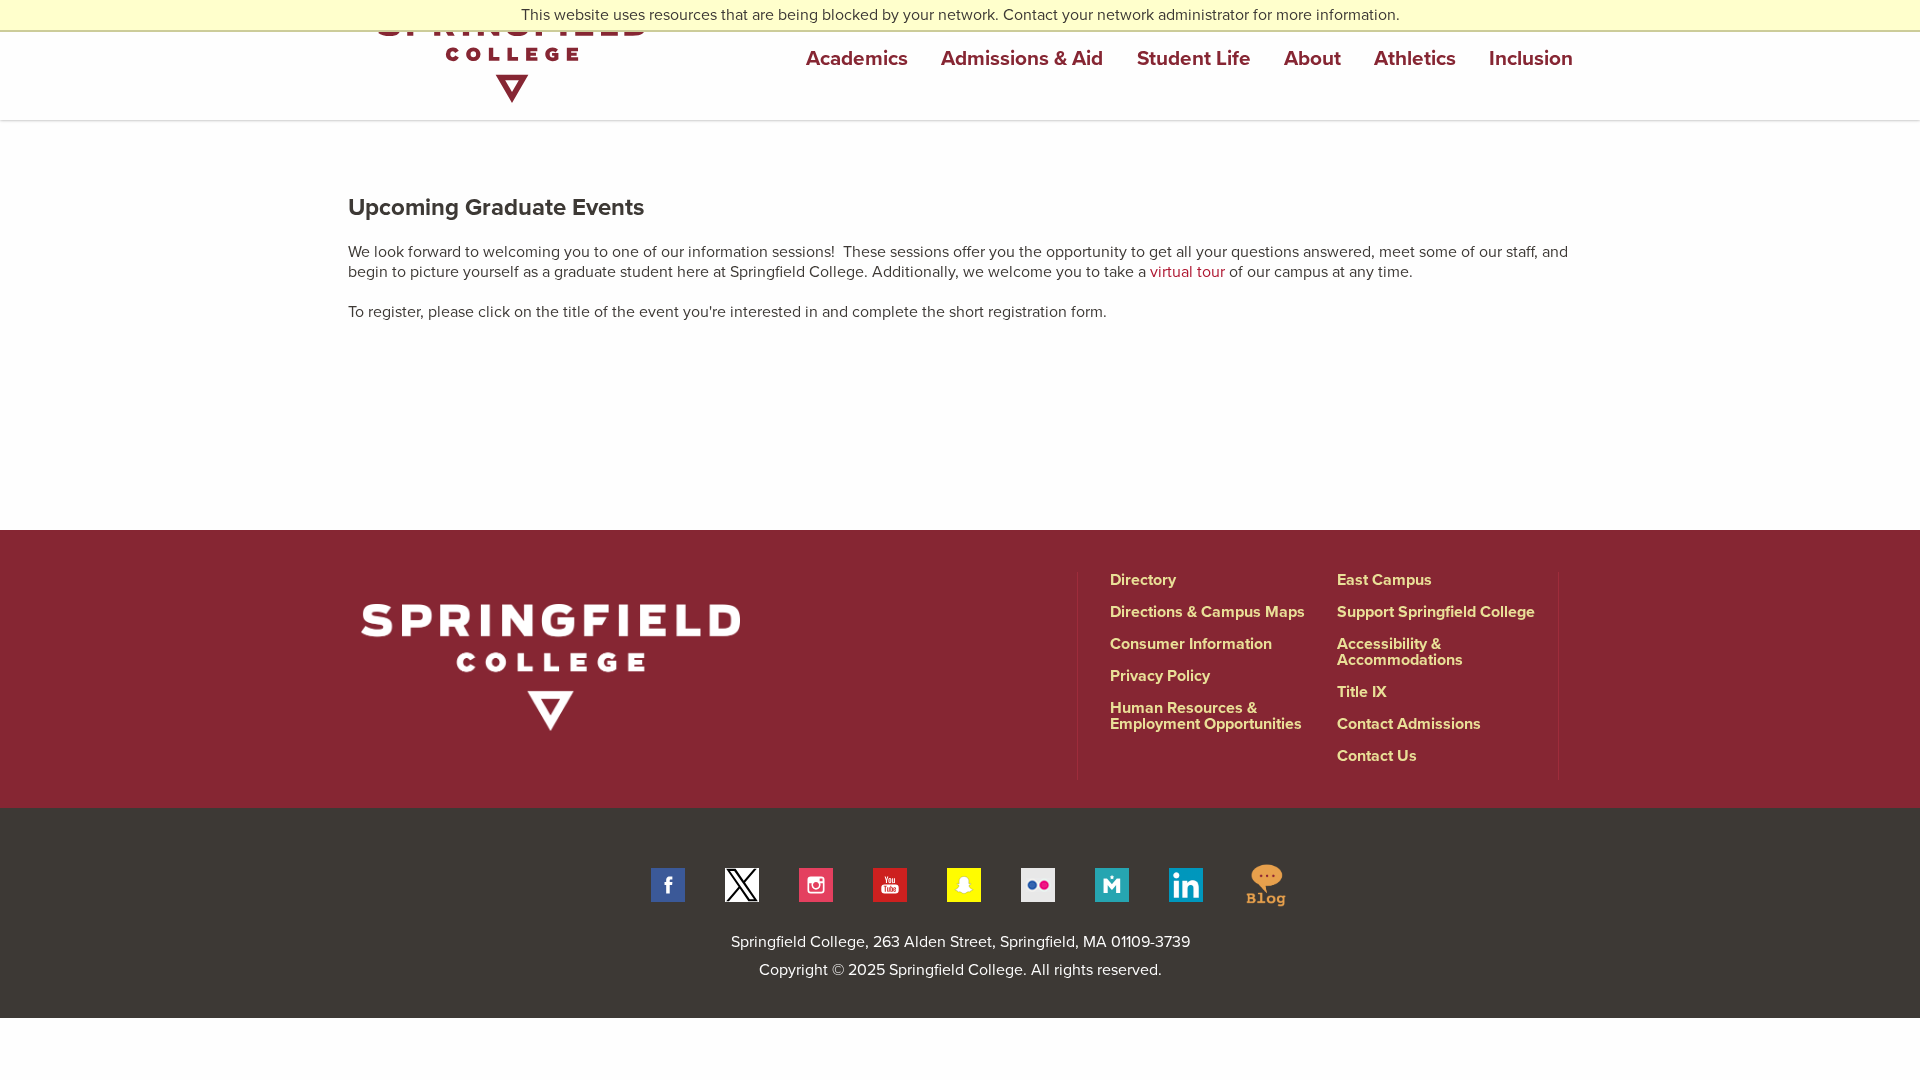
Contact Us (1377, 756)
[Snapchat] (964, 884)
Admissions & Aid (1022, 58)
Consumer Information (1191, 644)
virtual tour (1187, 272)
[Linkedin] (1186, 884)
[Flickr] (1038, 884)
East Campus (1384, 580)
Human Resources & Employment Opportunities (1206, 716)
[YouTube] (890, 884)
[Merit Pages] (1112, 884)
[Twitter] (742, 884)
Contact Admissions (1409, 724)
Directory (1143, 580)
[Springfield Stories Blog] (1266, 884)
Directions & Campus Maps (1207, 612)
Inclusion (1531, 58)
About (1312, 58)
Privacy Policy (1160, 676)
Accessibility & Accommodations (1400, 652)
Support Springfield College (1436, 612)
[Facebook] (668, 884)
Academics (857, 58)
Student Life (1194, 58)
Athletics (1415, 58)
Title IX (1362, 692)
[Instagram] (816, 884)
